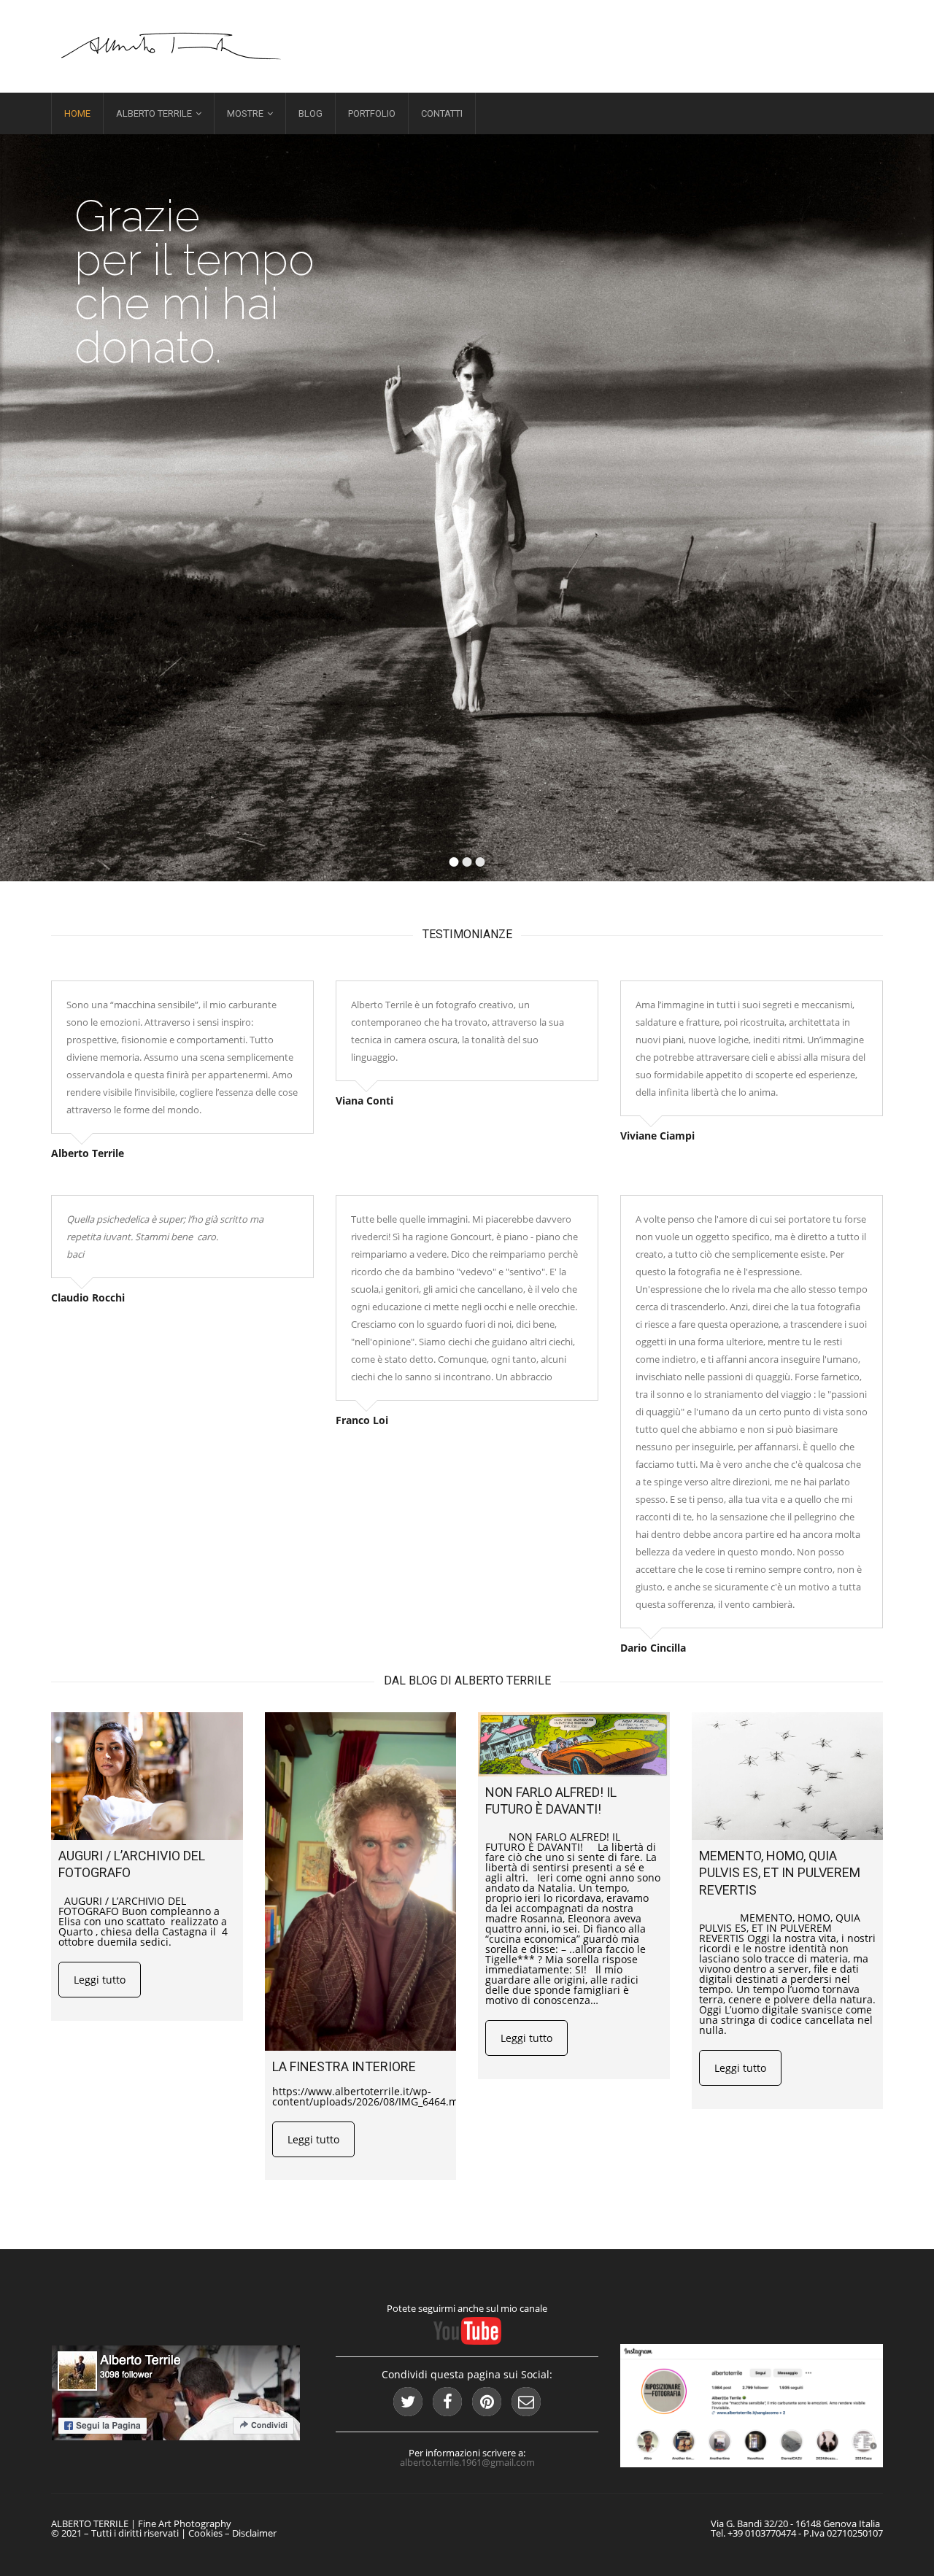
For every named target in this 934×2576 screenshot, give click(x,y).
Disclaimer (254, 2533)
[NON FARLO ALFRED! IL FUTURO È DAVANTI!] (574, 1744)
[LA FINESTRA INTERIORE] (361, 1881)
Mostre (245, 113)
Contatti (442, 113)
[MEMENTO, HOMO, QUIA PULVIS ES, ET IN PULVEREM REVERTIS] (788, 1776)
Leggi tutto (100, 1980)
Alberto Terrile (154, 113)
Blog (310, 113)
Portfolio (372, 113)
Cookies (205, 2533)
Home (77, 113)
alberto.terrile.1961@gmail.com (467, 2462)
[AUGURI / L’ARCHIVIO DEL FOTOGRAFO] (147, 1776)
